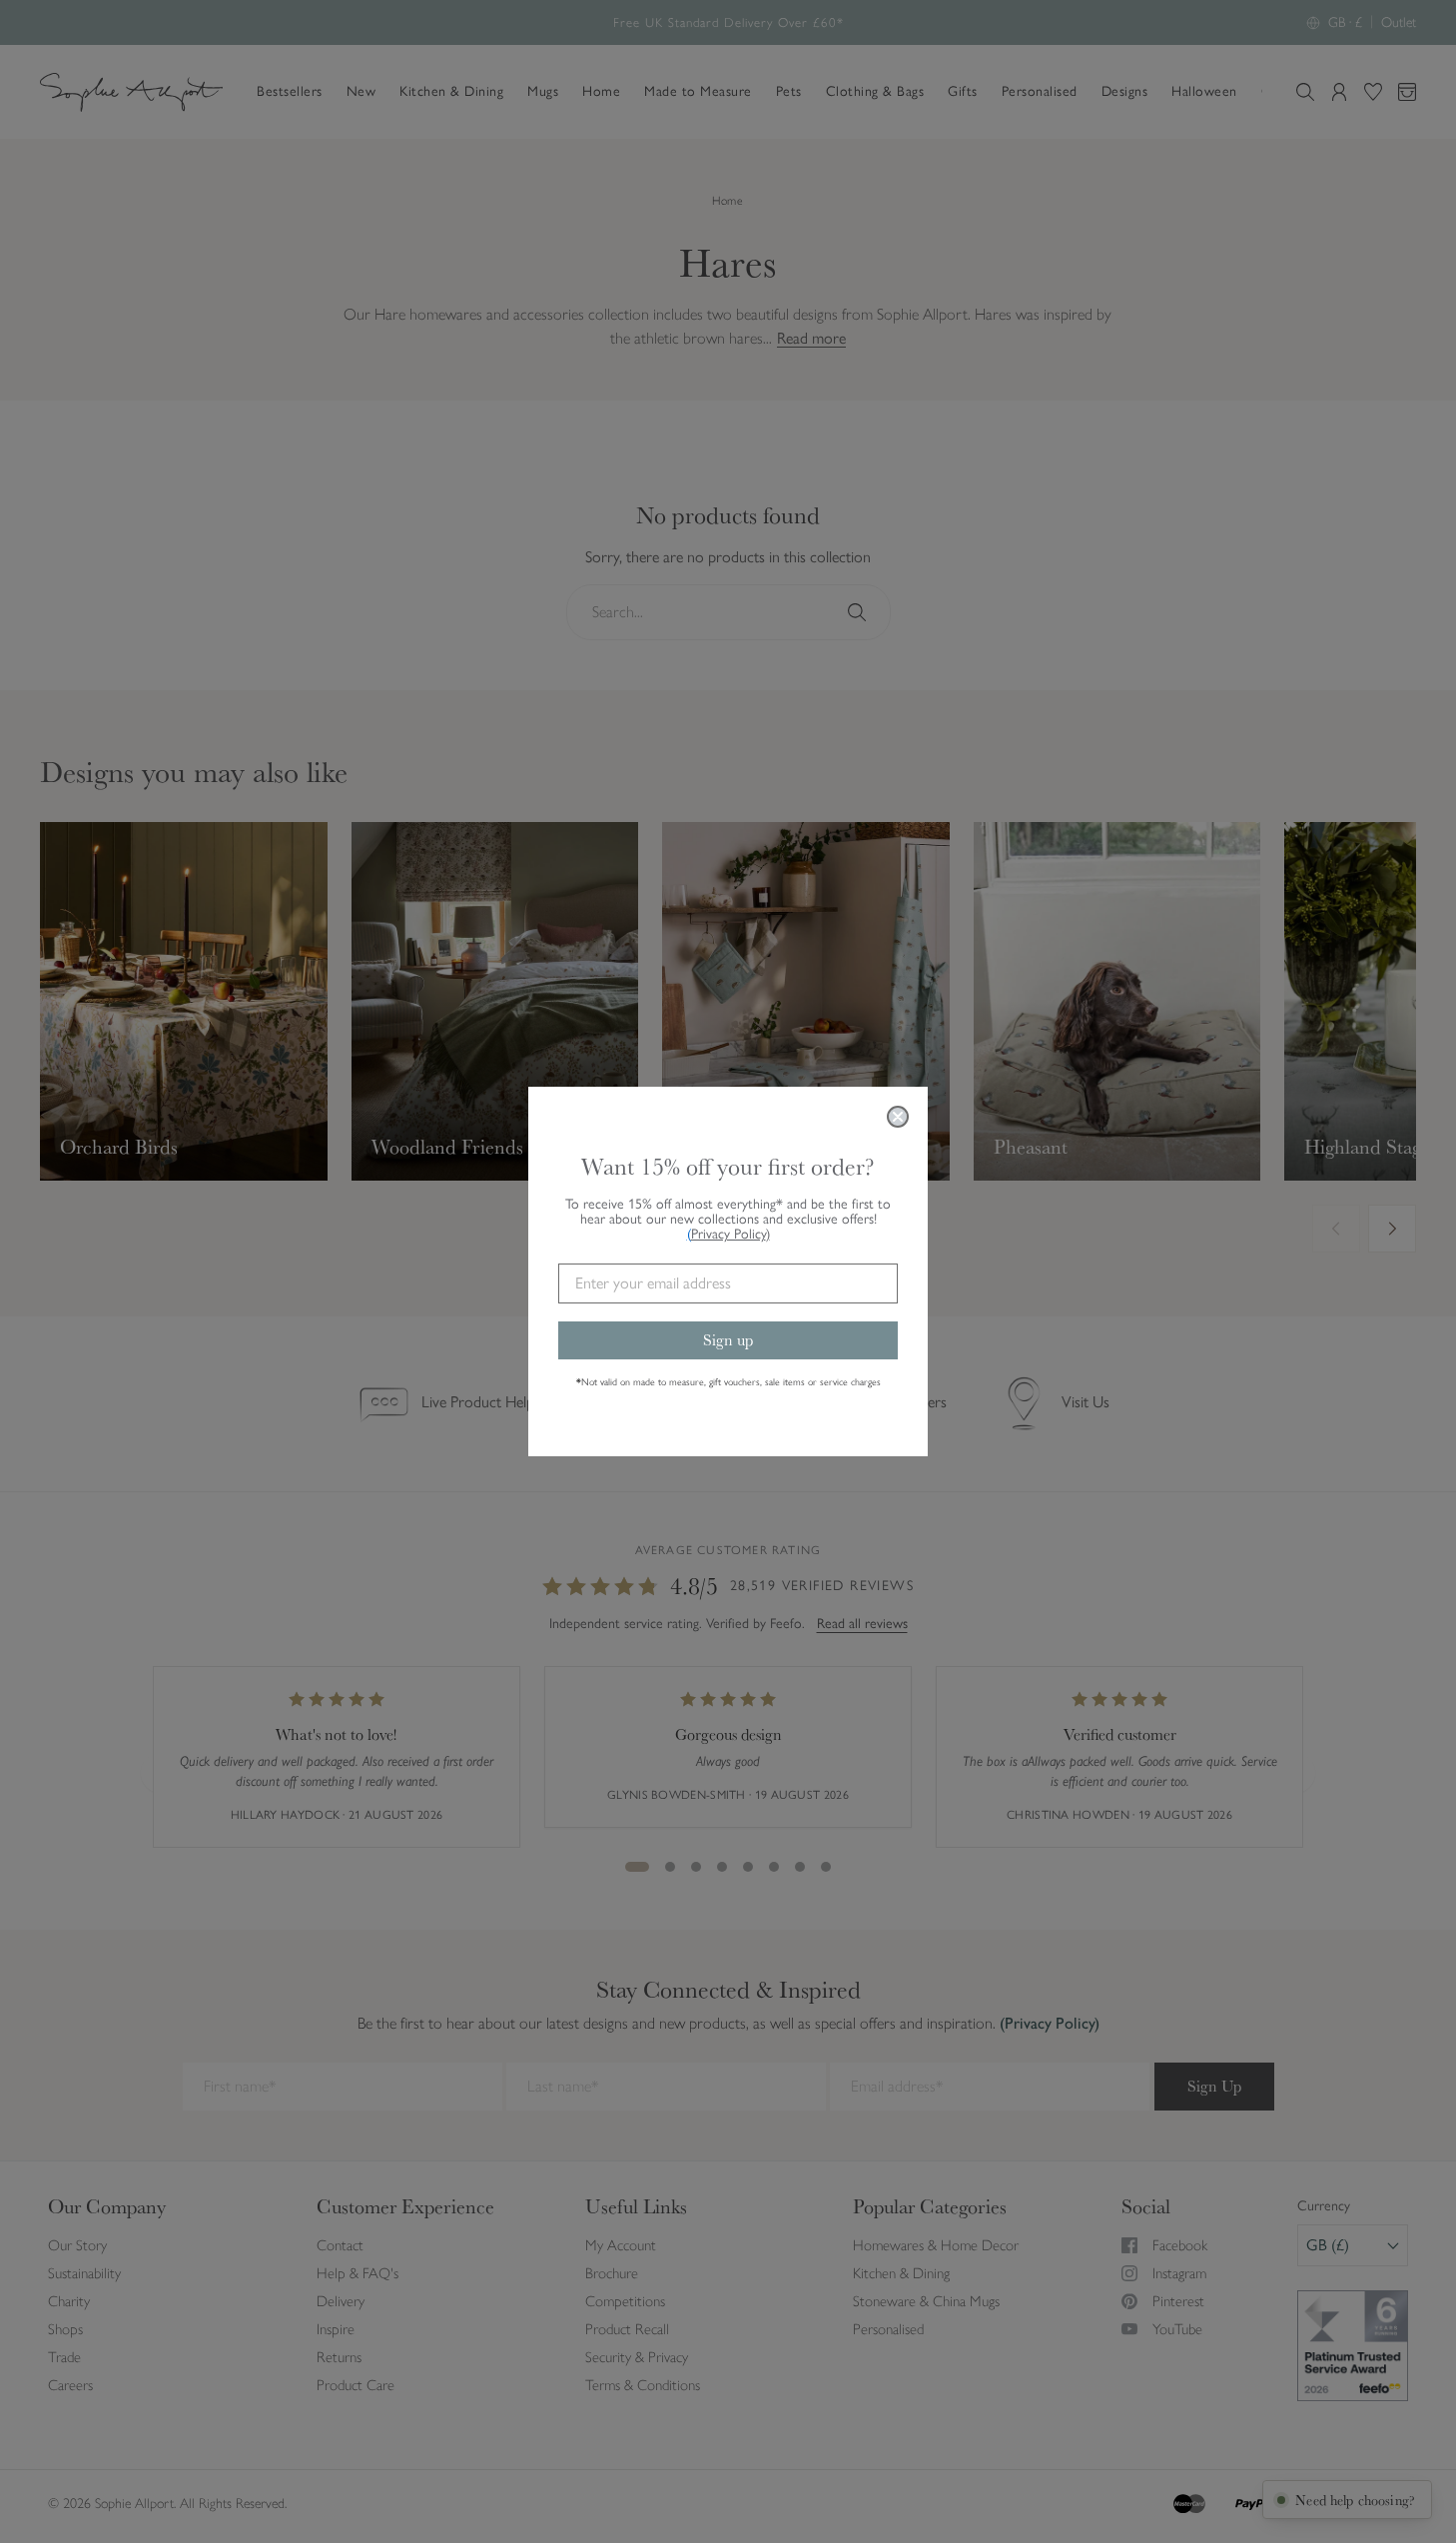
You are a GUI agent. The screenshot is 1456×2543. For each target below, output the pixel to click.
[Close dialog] (898, 1117)
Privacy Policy (730, 1234)
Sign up (728, 1340)
